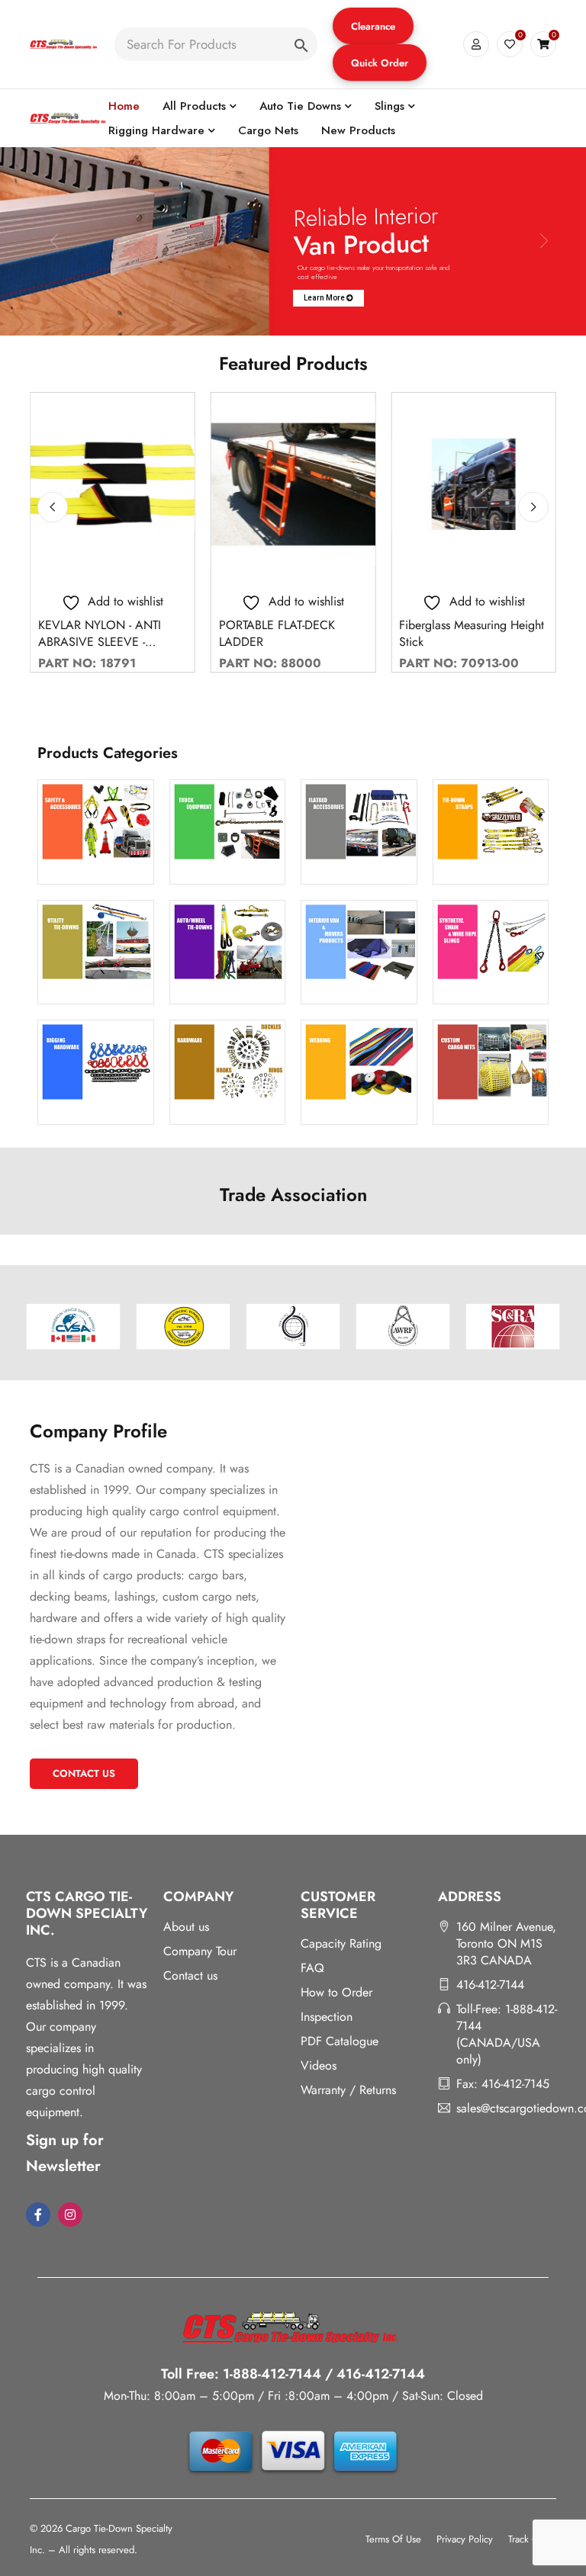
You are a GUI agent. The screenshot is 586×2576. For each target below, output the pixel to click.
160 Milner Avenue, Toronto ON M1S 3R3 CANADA (506, 1943)
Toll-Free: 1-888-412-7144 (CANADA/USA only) (507, 2034)
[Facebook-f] (38, 2215)
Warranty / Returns (348, 2090)
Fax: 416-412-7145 (503, 2084)
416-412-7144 (490, 1985)
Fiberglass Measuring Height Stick (472, 633)
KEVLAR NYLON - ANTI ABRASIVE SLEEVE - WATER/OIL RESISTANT (100, 642)
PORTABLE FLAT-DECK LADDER (277, 633)
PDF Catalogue (340, 2041)
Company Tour (200, 1951)
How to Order (336, 1992)
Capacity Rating (341, 1943)
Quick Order (380, 63)
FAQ (312, 1968)
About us (186, 1927)
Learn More (325, 298)
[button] (373, 26)
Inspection (327, 2017)
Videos (319, 2065)
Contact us (190, 1975)
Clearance (373, 26)
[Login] (476, 44)
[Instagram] (70, 2215)
